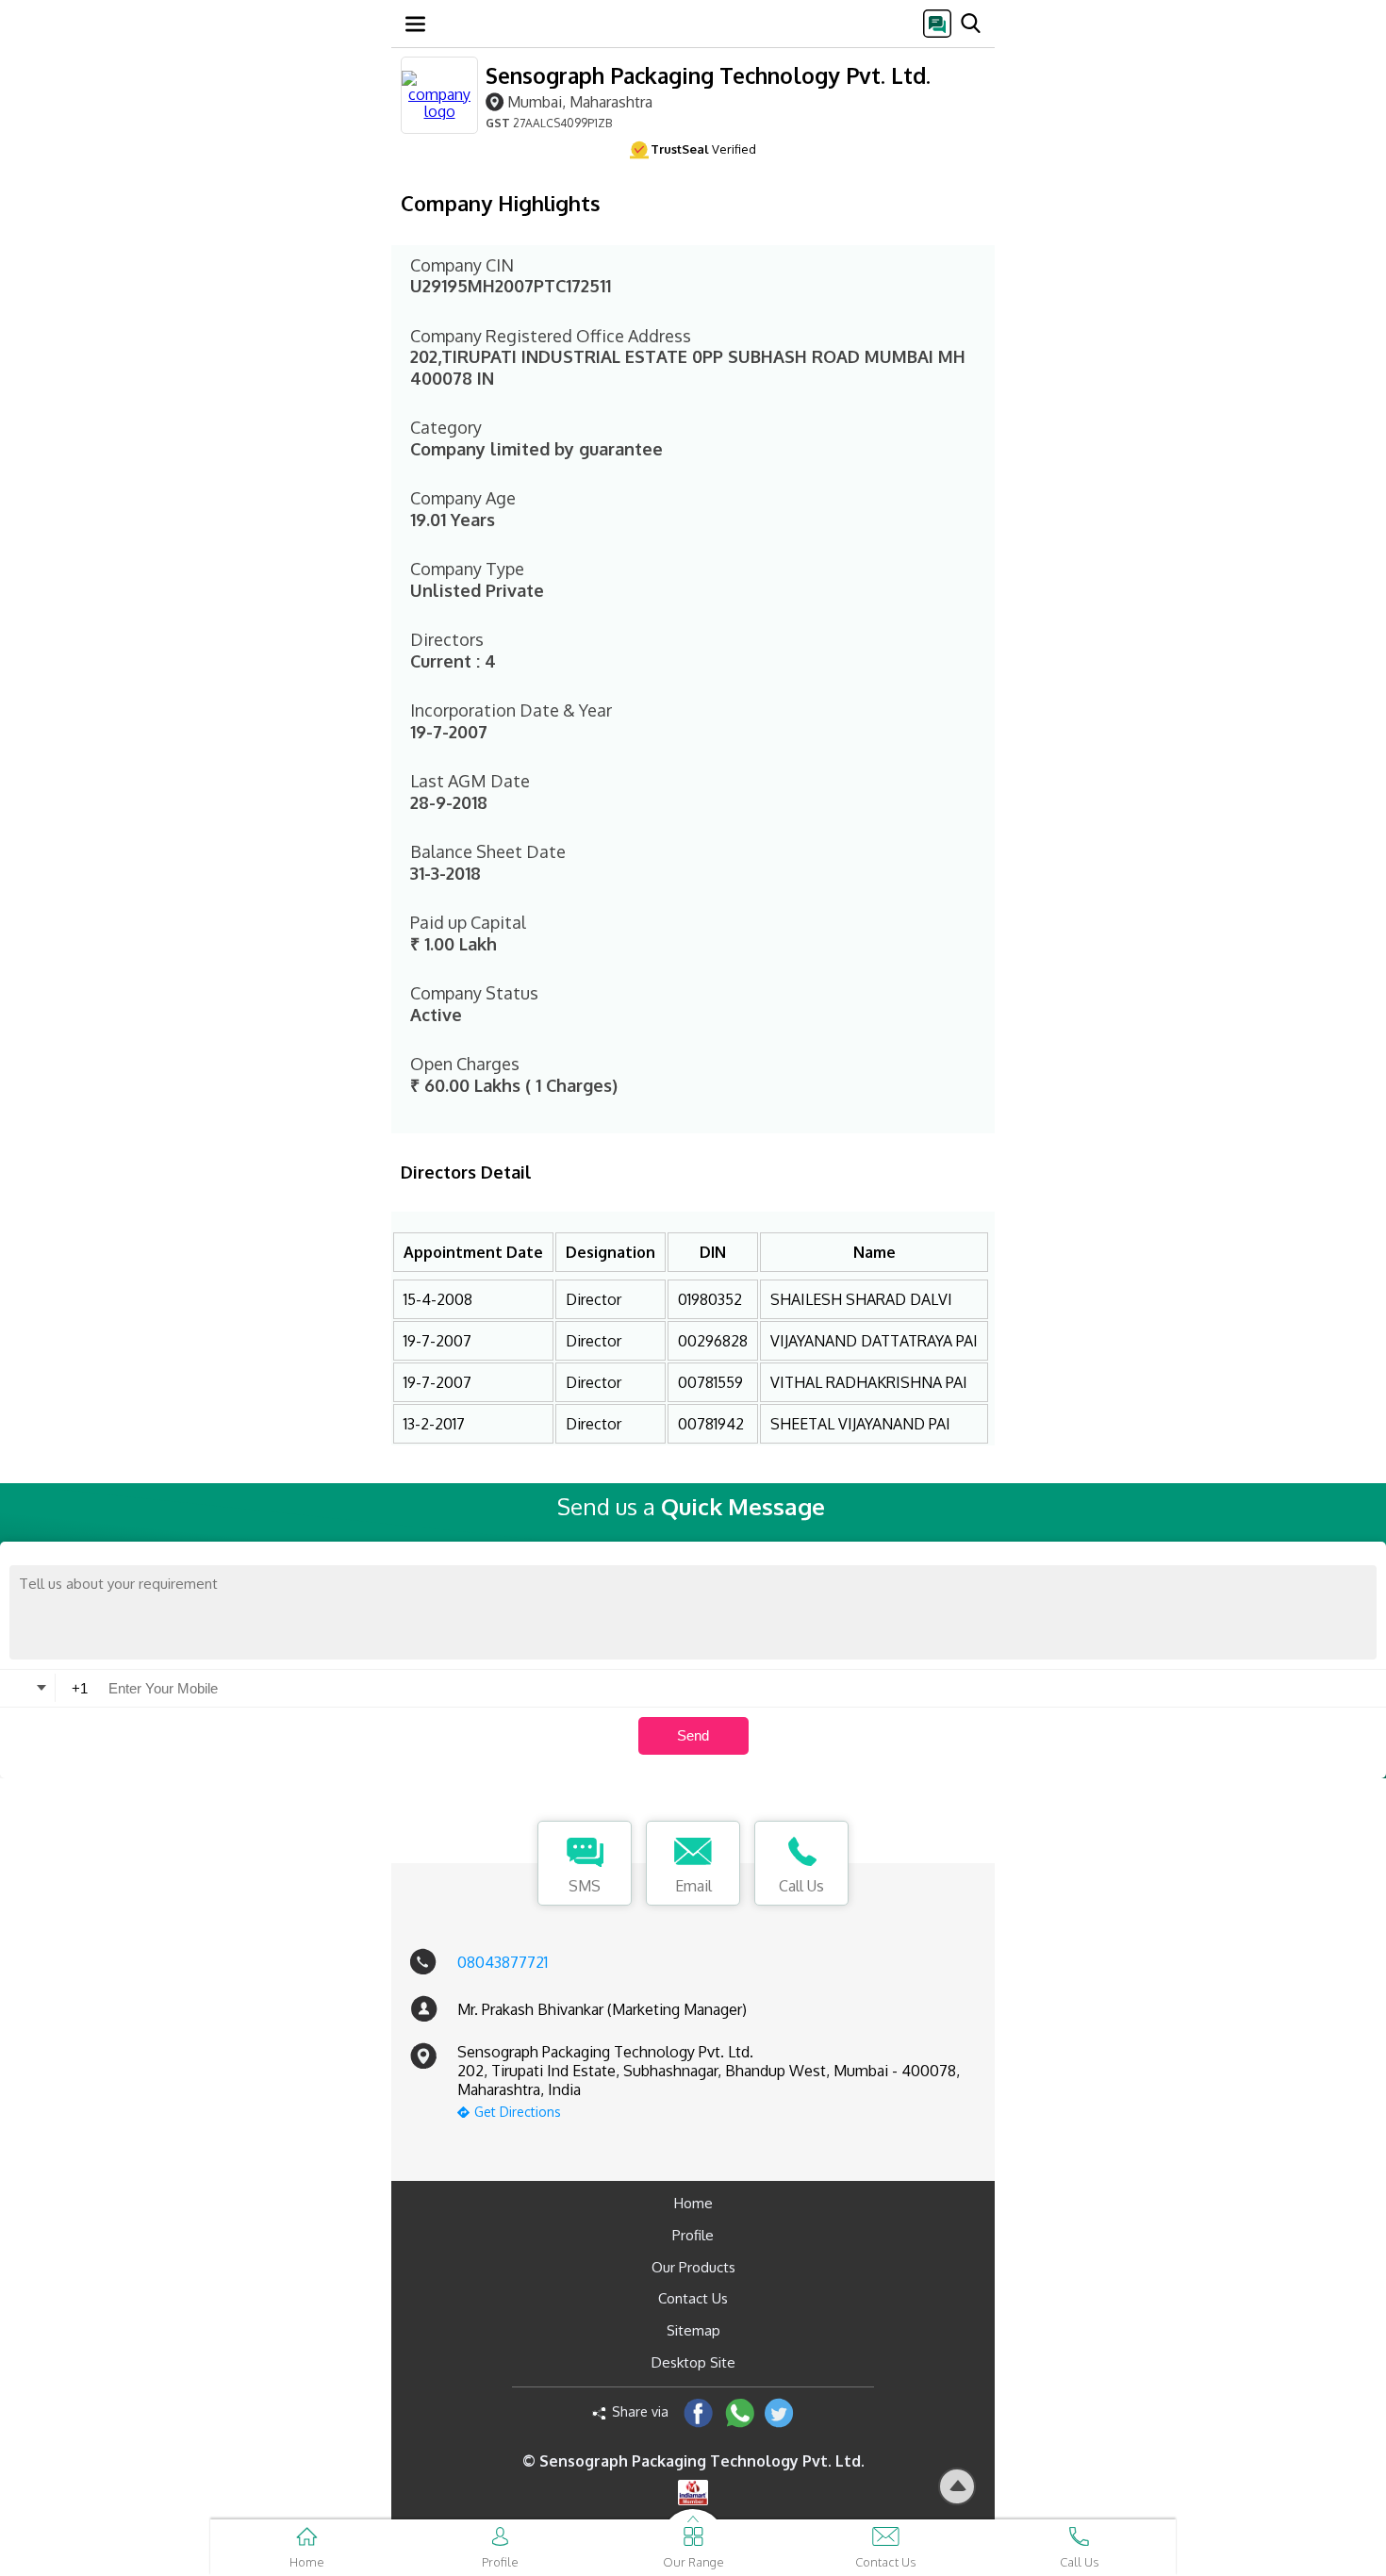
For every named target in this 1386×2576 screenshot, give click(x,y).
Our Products (693, 2267)
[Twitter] (779, 2412)
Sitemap (693, 2330)
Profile (693, 2235)
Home (693, 2203)
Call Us (801, 1886)
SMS (585, 1886)
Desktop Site (693, 2362)
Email (693, 1886)
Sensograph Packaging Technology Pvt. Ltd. (708, 75)
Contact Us (693, 2298)
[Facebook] (698, 2412)
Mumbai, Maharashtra (580, 101)
